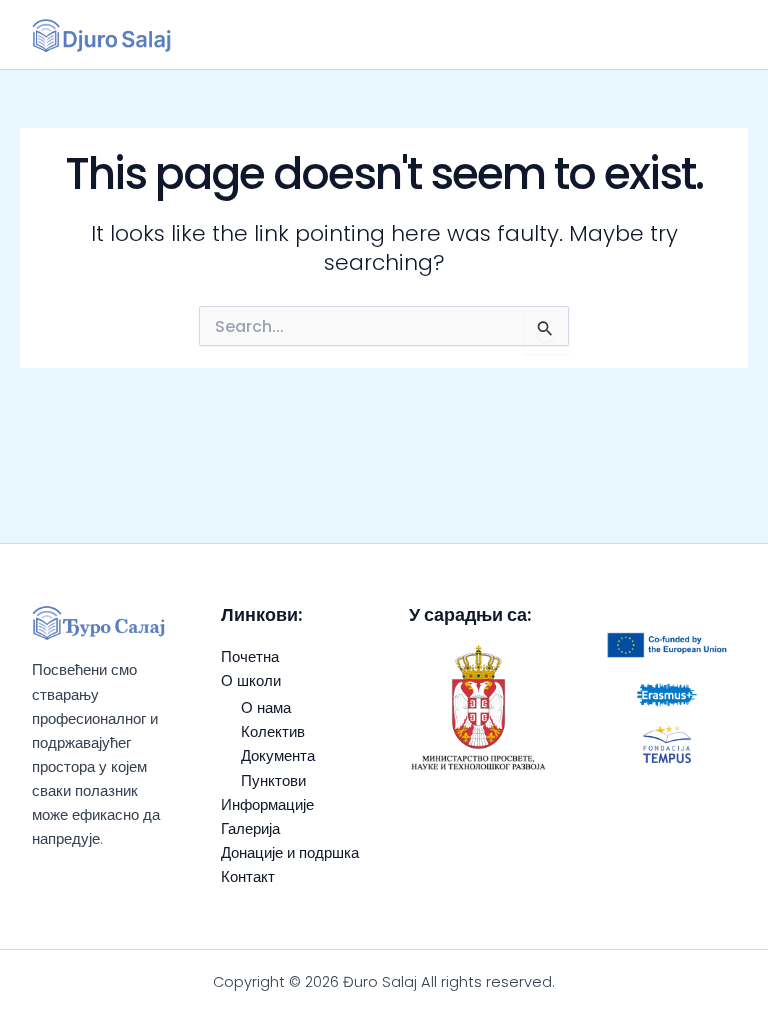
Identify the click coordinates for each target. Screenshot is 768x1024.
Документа (278, 756)
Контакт (248, 877)
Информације (267, 805)
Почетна (250, 657)
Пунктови (273, 781)
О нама (266, 708)
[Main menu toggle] (712, 34)
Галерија (250, 829)
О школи (251, 681)
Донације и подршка (290, 853)
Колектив (273, 732)
